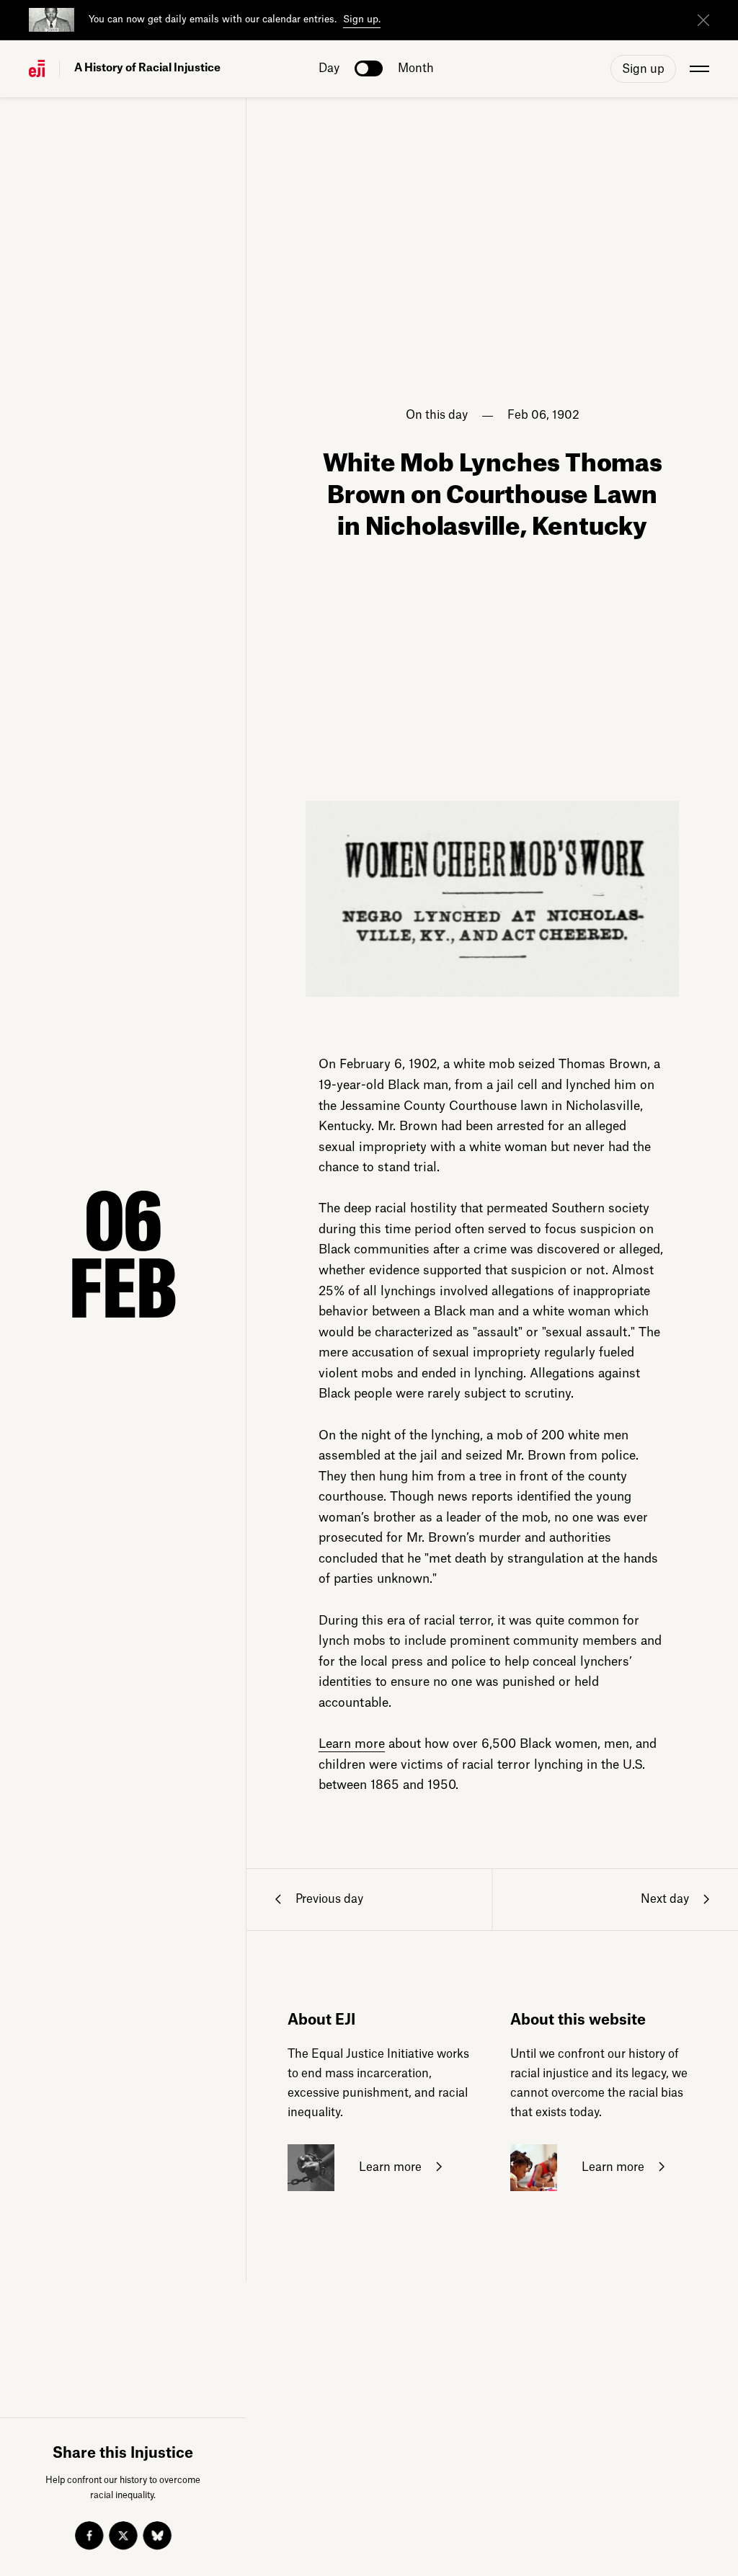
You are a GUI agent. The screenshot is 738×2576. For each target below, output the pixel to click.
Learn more (352, 1744)
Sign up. (362, 19)
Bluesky (157, 2536)
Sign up (643, 69)
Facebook (89, 2536)
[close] (703, 20)
